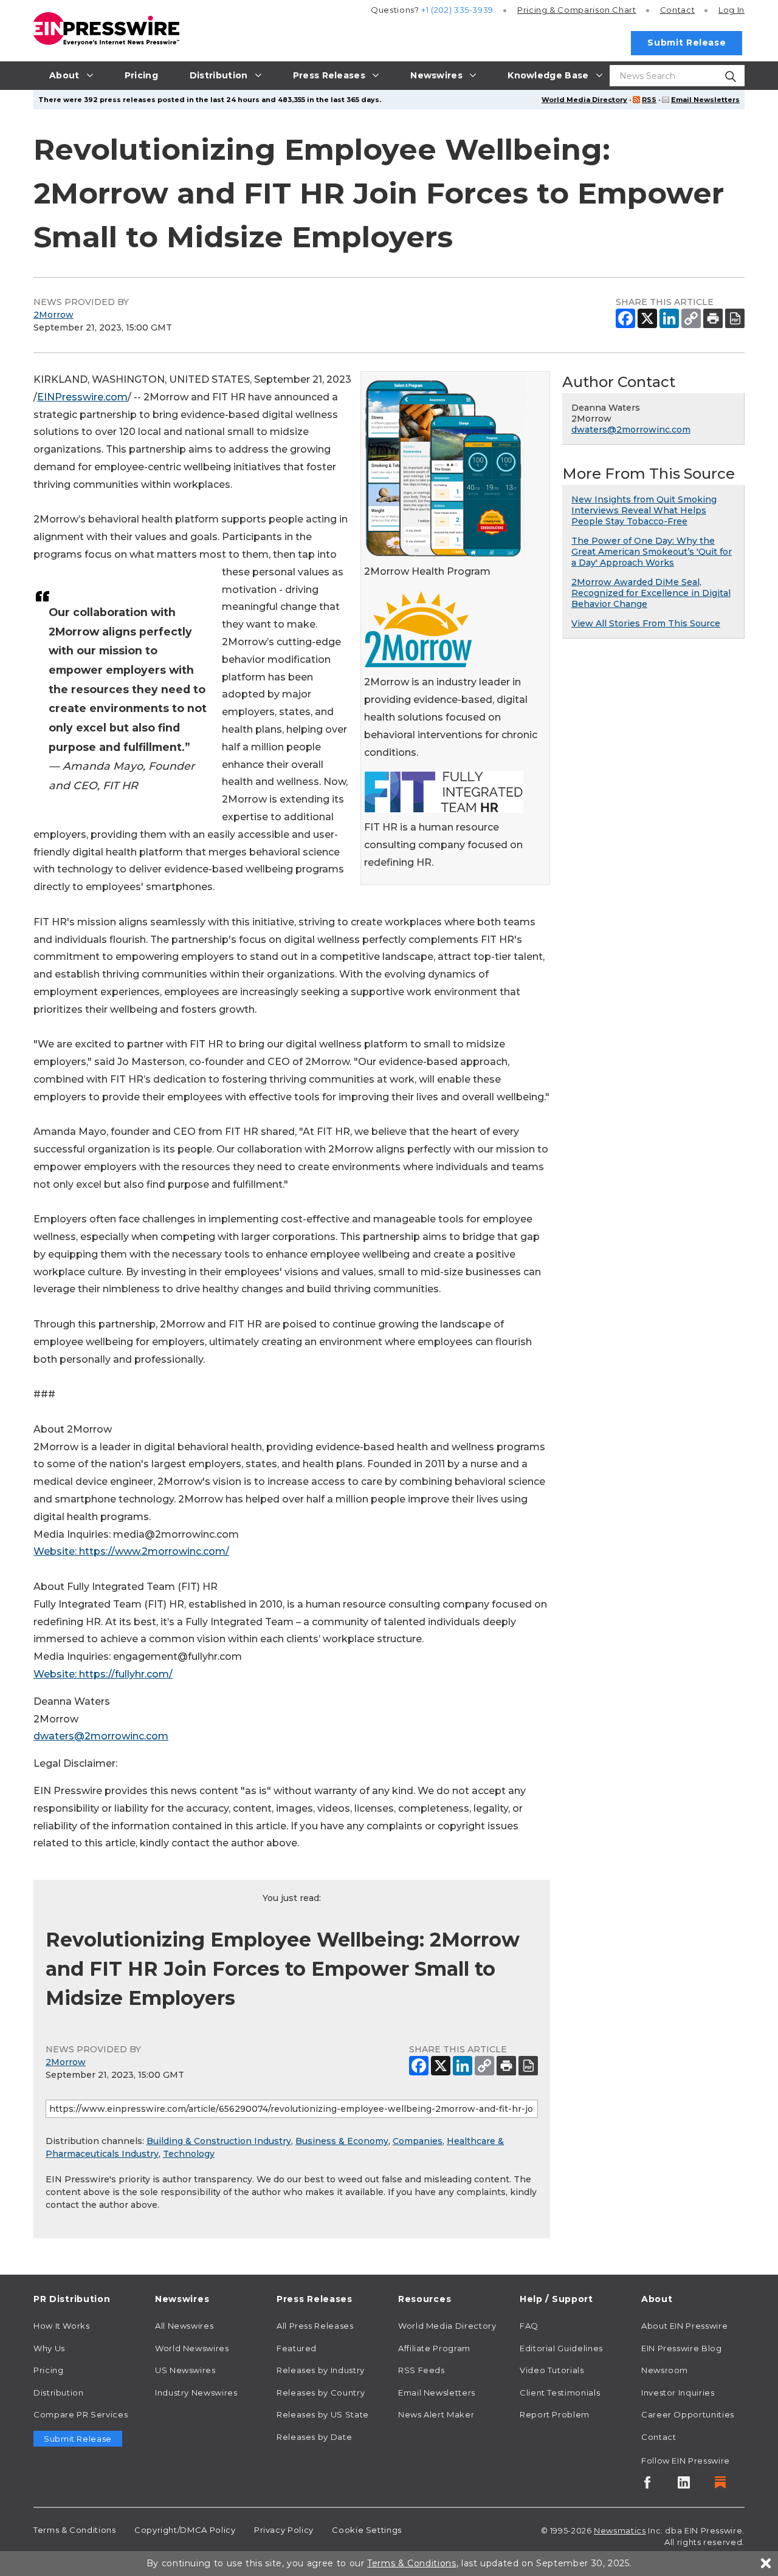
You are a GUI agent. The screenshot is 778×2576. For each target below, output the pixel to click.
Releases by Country (321, 2393)
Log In (732, 10)
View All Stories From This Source (646, 623)
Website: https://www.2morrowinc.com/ (131, 1551)
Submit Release (687, 43)
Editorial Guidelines (561, 2348)
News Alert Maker (436, 2414)
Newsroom (665, 2370)
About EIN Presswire (684, 2326)
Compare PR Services (81, 2414)
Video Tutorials (552, 2370)
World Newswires (192, 2348)
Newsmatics (620, 2530)
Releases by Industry (321, 2370)
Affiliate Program (434, 2348)
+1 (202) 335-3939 (457, 10)
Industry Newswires (196, 2393)
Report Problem (555, 2414)
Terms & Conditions (75, 2530)
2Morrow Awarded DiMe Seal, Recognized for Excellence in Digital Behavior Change (651, 593)
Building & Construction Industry (219, 2141)
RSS (649, 100)
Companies (418, 2141)
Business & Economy (342, 2141)
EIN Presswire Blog (682, 2348)
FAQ (529, 2326)
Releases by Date (314, 2437)
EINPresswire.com (82, 397)
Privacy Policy (284, 2530)
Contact (677, 10)
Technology (189, 2154)
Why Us (49, 2348)
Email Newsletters (705, 100)
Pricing (577, 10)
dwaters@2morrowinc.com (101, 1736)
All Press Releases (315, 2326)
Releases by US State (323, 2414)
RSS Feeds (422, 2370)
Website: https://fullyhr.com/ (103, 1674)
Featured (297, 2348)
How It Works (62, 2326)
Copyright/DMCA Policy (185, 2530)
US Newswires (185, 2370)
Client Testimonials (560, 2393)
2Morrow (53, 315)
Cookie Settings (367, 2530)
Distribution (59, 2393)
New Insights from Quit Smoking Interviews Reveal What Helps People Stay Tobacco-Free (644, 510)
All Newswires (184, 2326)
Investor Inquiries (678, 2393)
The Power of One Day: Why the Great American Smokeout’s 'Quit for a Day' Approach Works (652, 552)
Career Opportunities (688, 2414)
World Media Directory (584, 100)
